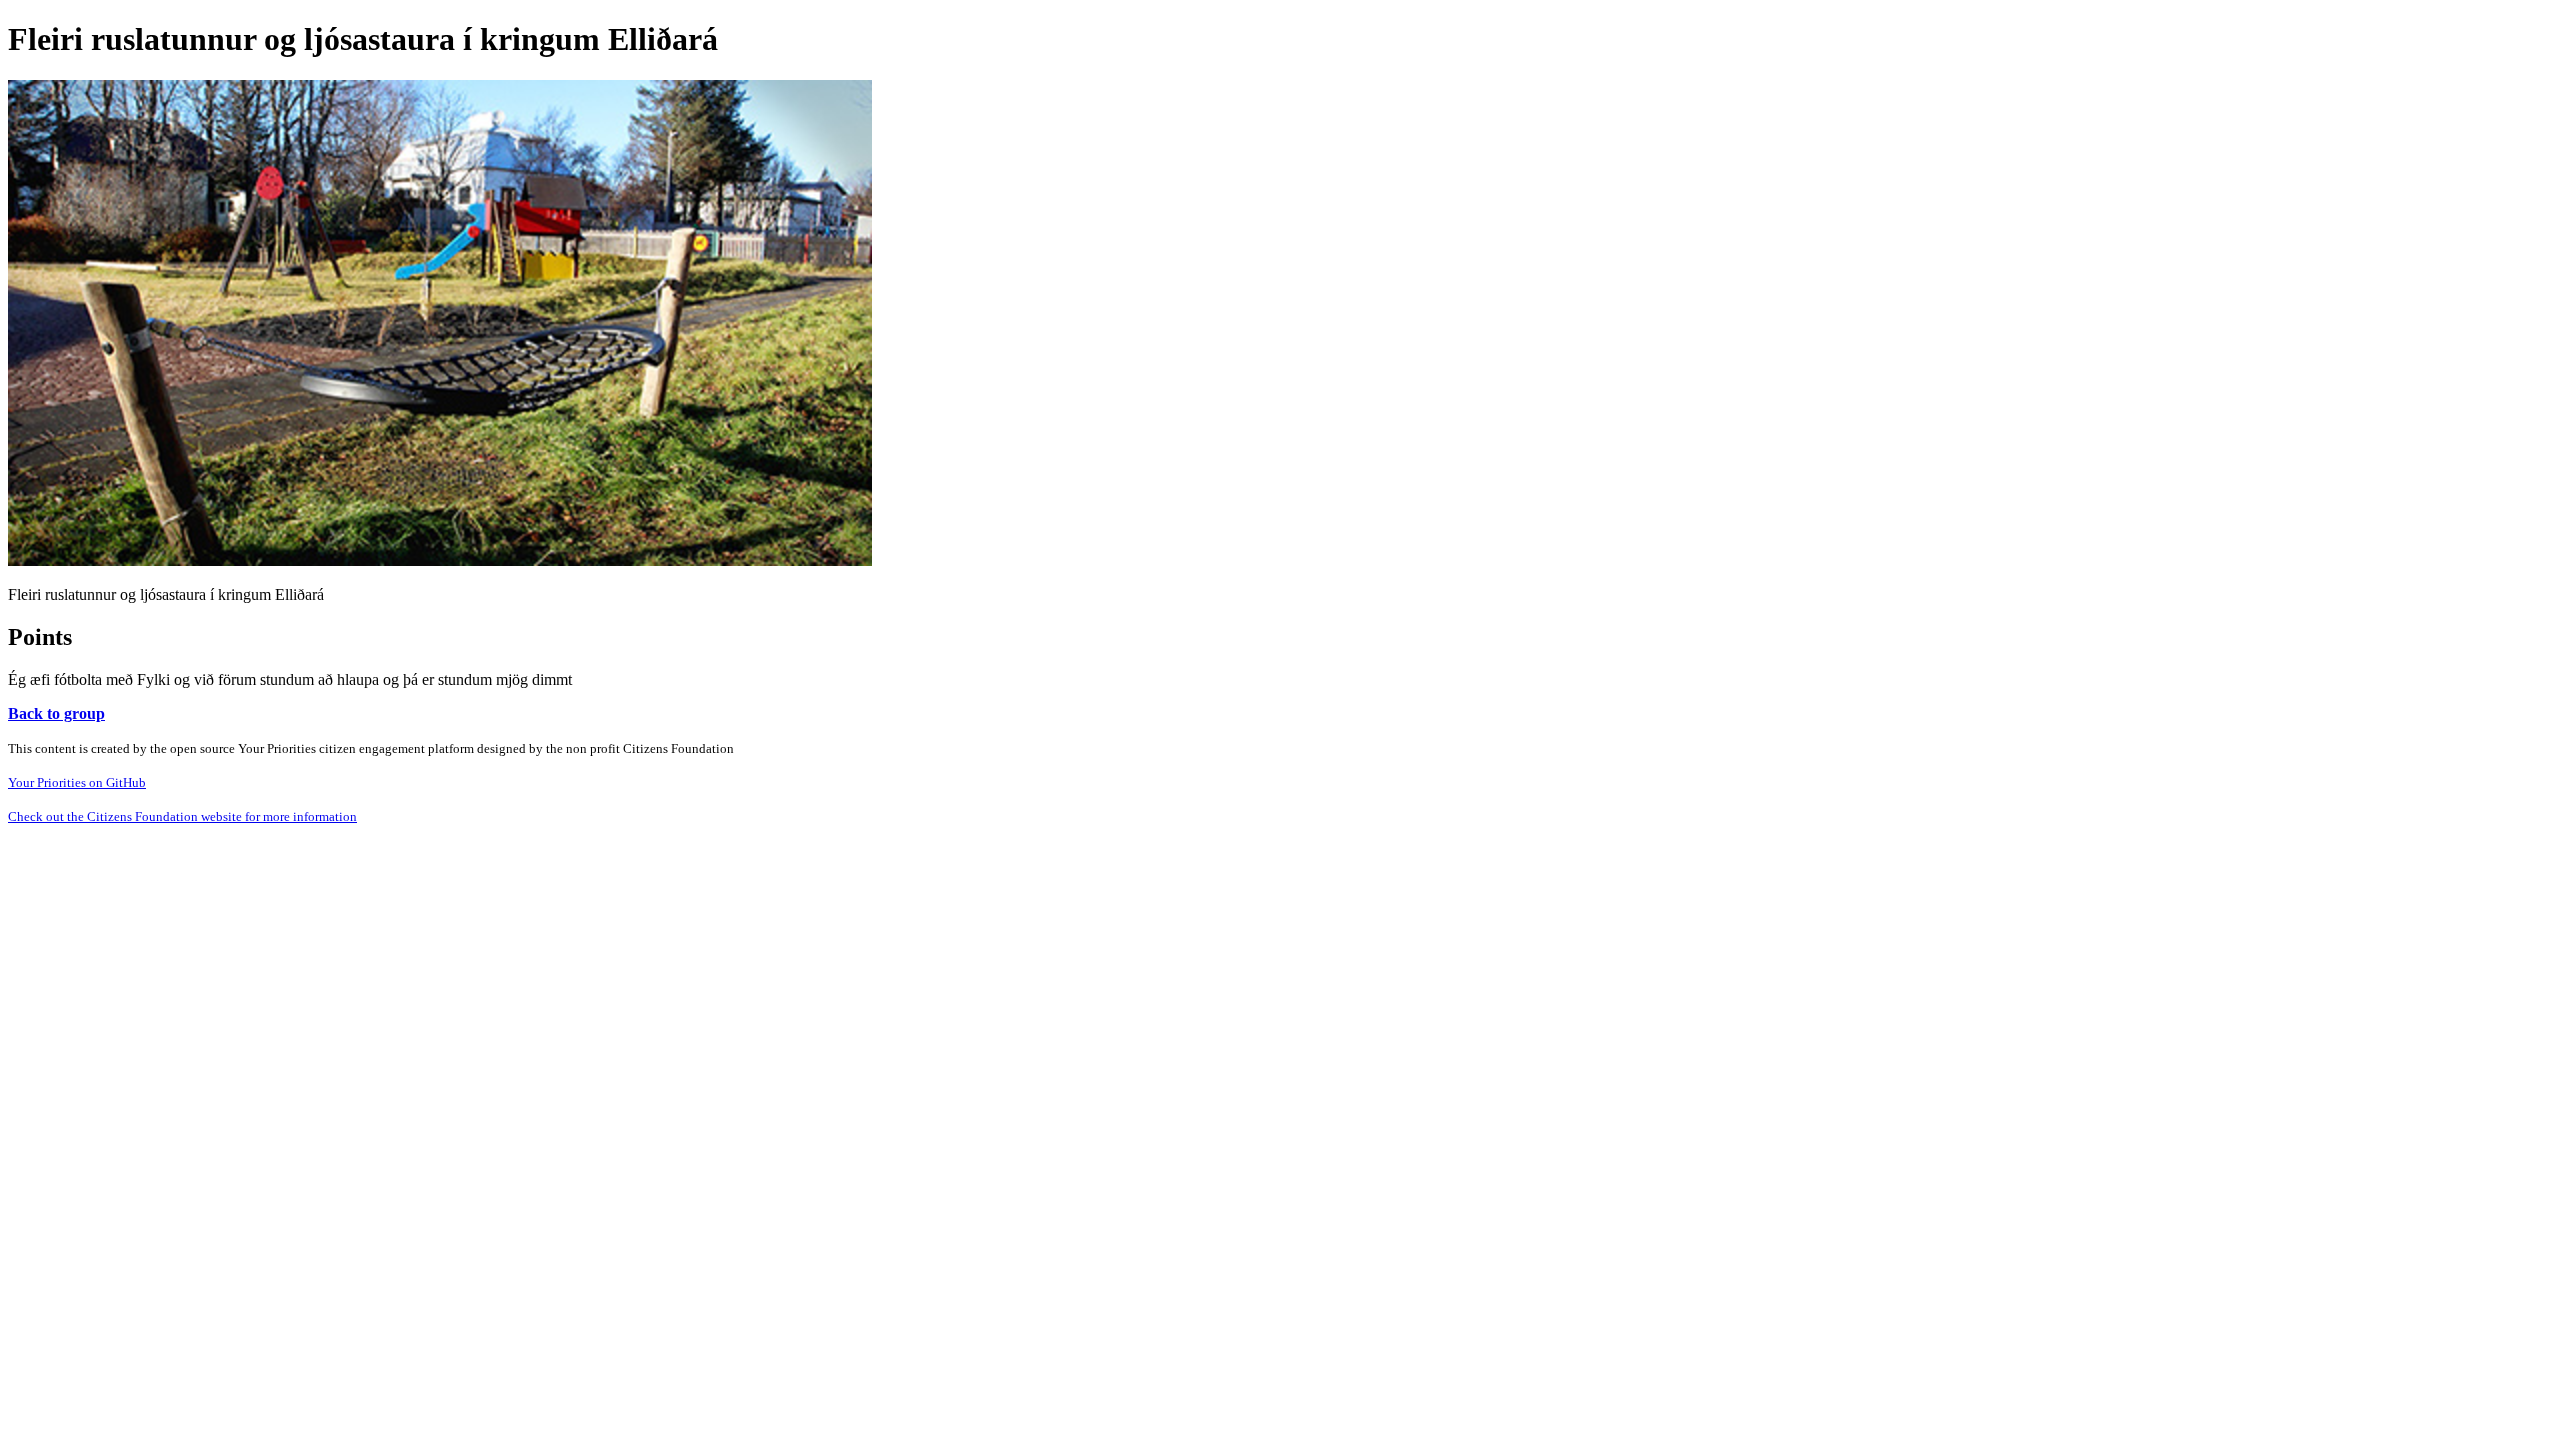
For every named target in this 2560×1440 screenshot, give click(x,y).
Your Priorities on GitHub (77, 782)
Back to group (56, 713)
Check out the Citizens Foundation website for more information (182, 816)
